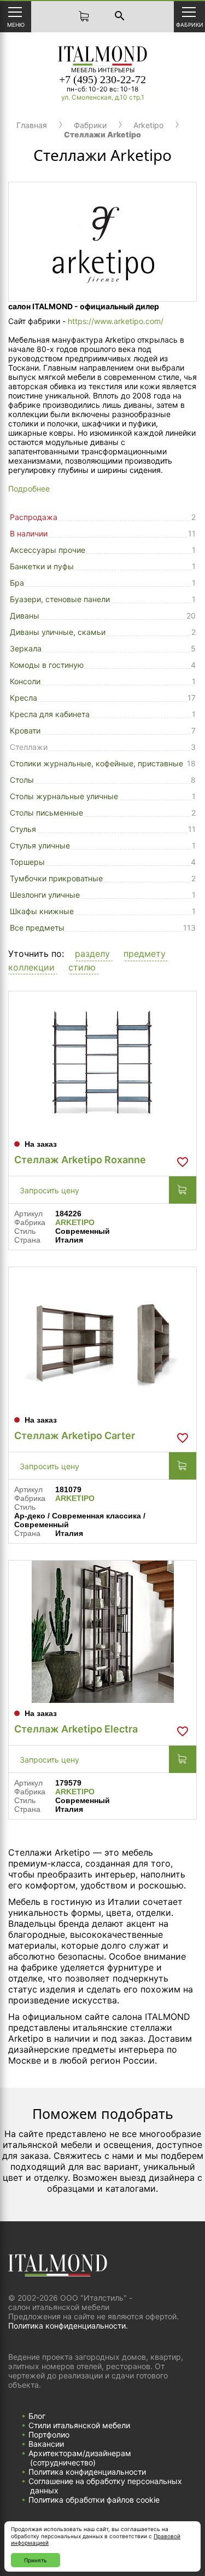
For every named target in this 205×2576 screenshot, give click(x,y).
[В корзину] (183, 1190)
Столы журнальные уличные (64, 796)
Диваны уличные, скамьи (58, 632)
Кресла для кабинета (50, 714)
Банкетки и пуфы (42, 566)
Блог (37, 2416)
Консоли (25, 681)
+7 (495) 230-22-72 (102, 79)
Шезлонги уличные (45, 895)
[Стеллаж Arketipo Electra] (102, 1632)
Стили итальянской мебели (79, 2425)
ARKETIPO (75, 1222)
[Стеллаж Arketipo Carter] (102, 1338)
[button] (94, 954)
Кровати (25, 730)
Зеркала (26, 648)
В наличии (29, 533)
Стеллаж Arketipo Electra (76, 1729)
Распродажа (34, 517)
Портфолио (49, 2435)
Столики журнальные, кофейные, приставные (96, 763)
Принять (36, 2560)
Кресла (24, 698)
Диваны (25, 616)
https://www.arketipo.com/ (116, 321)
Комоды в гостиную (47, 665)
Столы (22, 780)
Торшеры (27, 862)
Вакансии (46, 2444)
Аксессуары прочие (48, 550)
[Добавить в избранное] (183, 1162)
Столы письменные (46, 813)
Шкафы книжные (42, 911)
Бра (17, 583)
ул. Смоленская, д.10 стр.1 (103, 97)
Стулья (23, 829)
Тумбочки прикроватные (56, 878)
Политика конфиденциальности (87, 2472)
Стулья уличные (40, 845)
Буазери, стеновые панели (60, 599)
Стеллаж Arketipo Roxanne (80, 1160)
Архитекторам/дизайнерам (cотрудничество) (80, 2458)
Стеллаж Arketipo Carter (75, 1436)
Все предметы (37, 928)
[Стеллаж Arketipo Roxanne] (102, 1062)
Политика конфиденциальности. (68, 2326)
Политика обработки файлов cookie (94, 2500)
